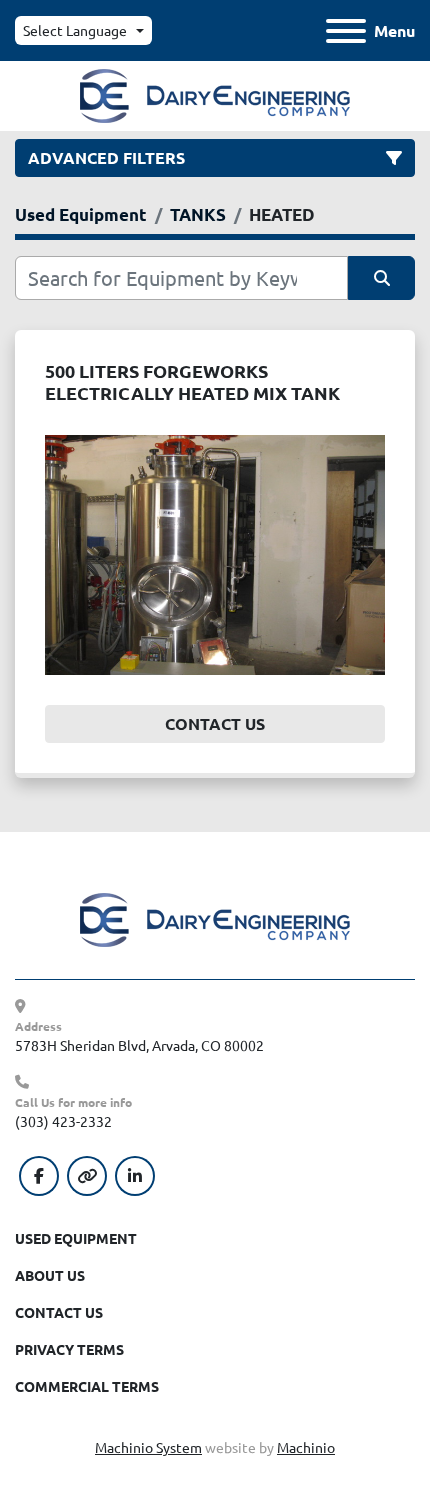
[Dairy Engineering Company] (215, 918)
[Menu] (346, 31)
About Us (50, 1275)
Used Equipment (76, 1238)
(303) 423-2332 (63, 1121)
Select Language (75, 30)
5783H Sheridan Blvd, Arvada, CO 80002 (139, 1045)
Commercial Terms (87, 1386)
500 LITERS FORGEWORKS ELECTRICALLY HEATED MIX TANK (192, 382)
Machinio (306, 1447)
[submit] (381, 278)
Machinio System (148, 1447)
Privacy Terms (69, 1349)
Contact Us (215, 723)
